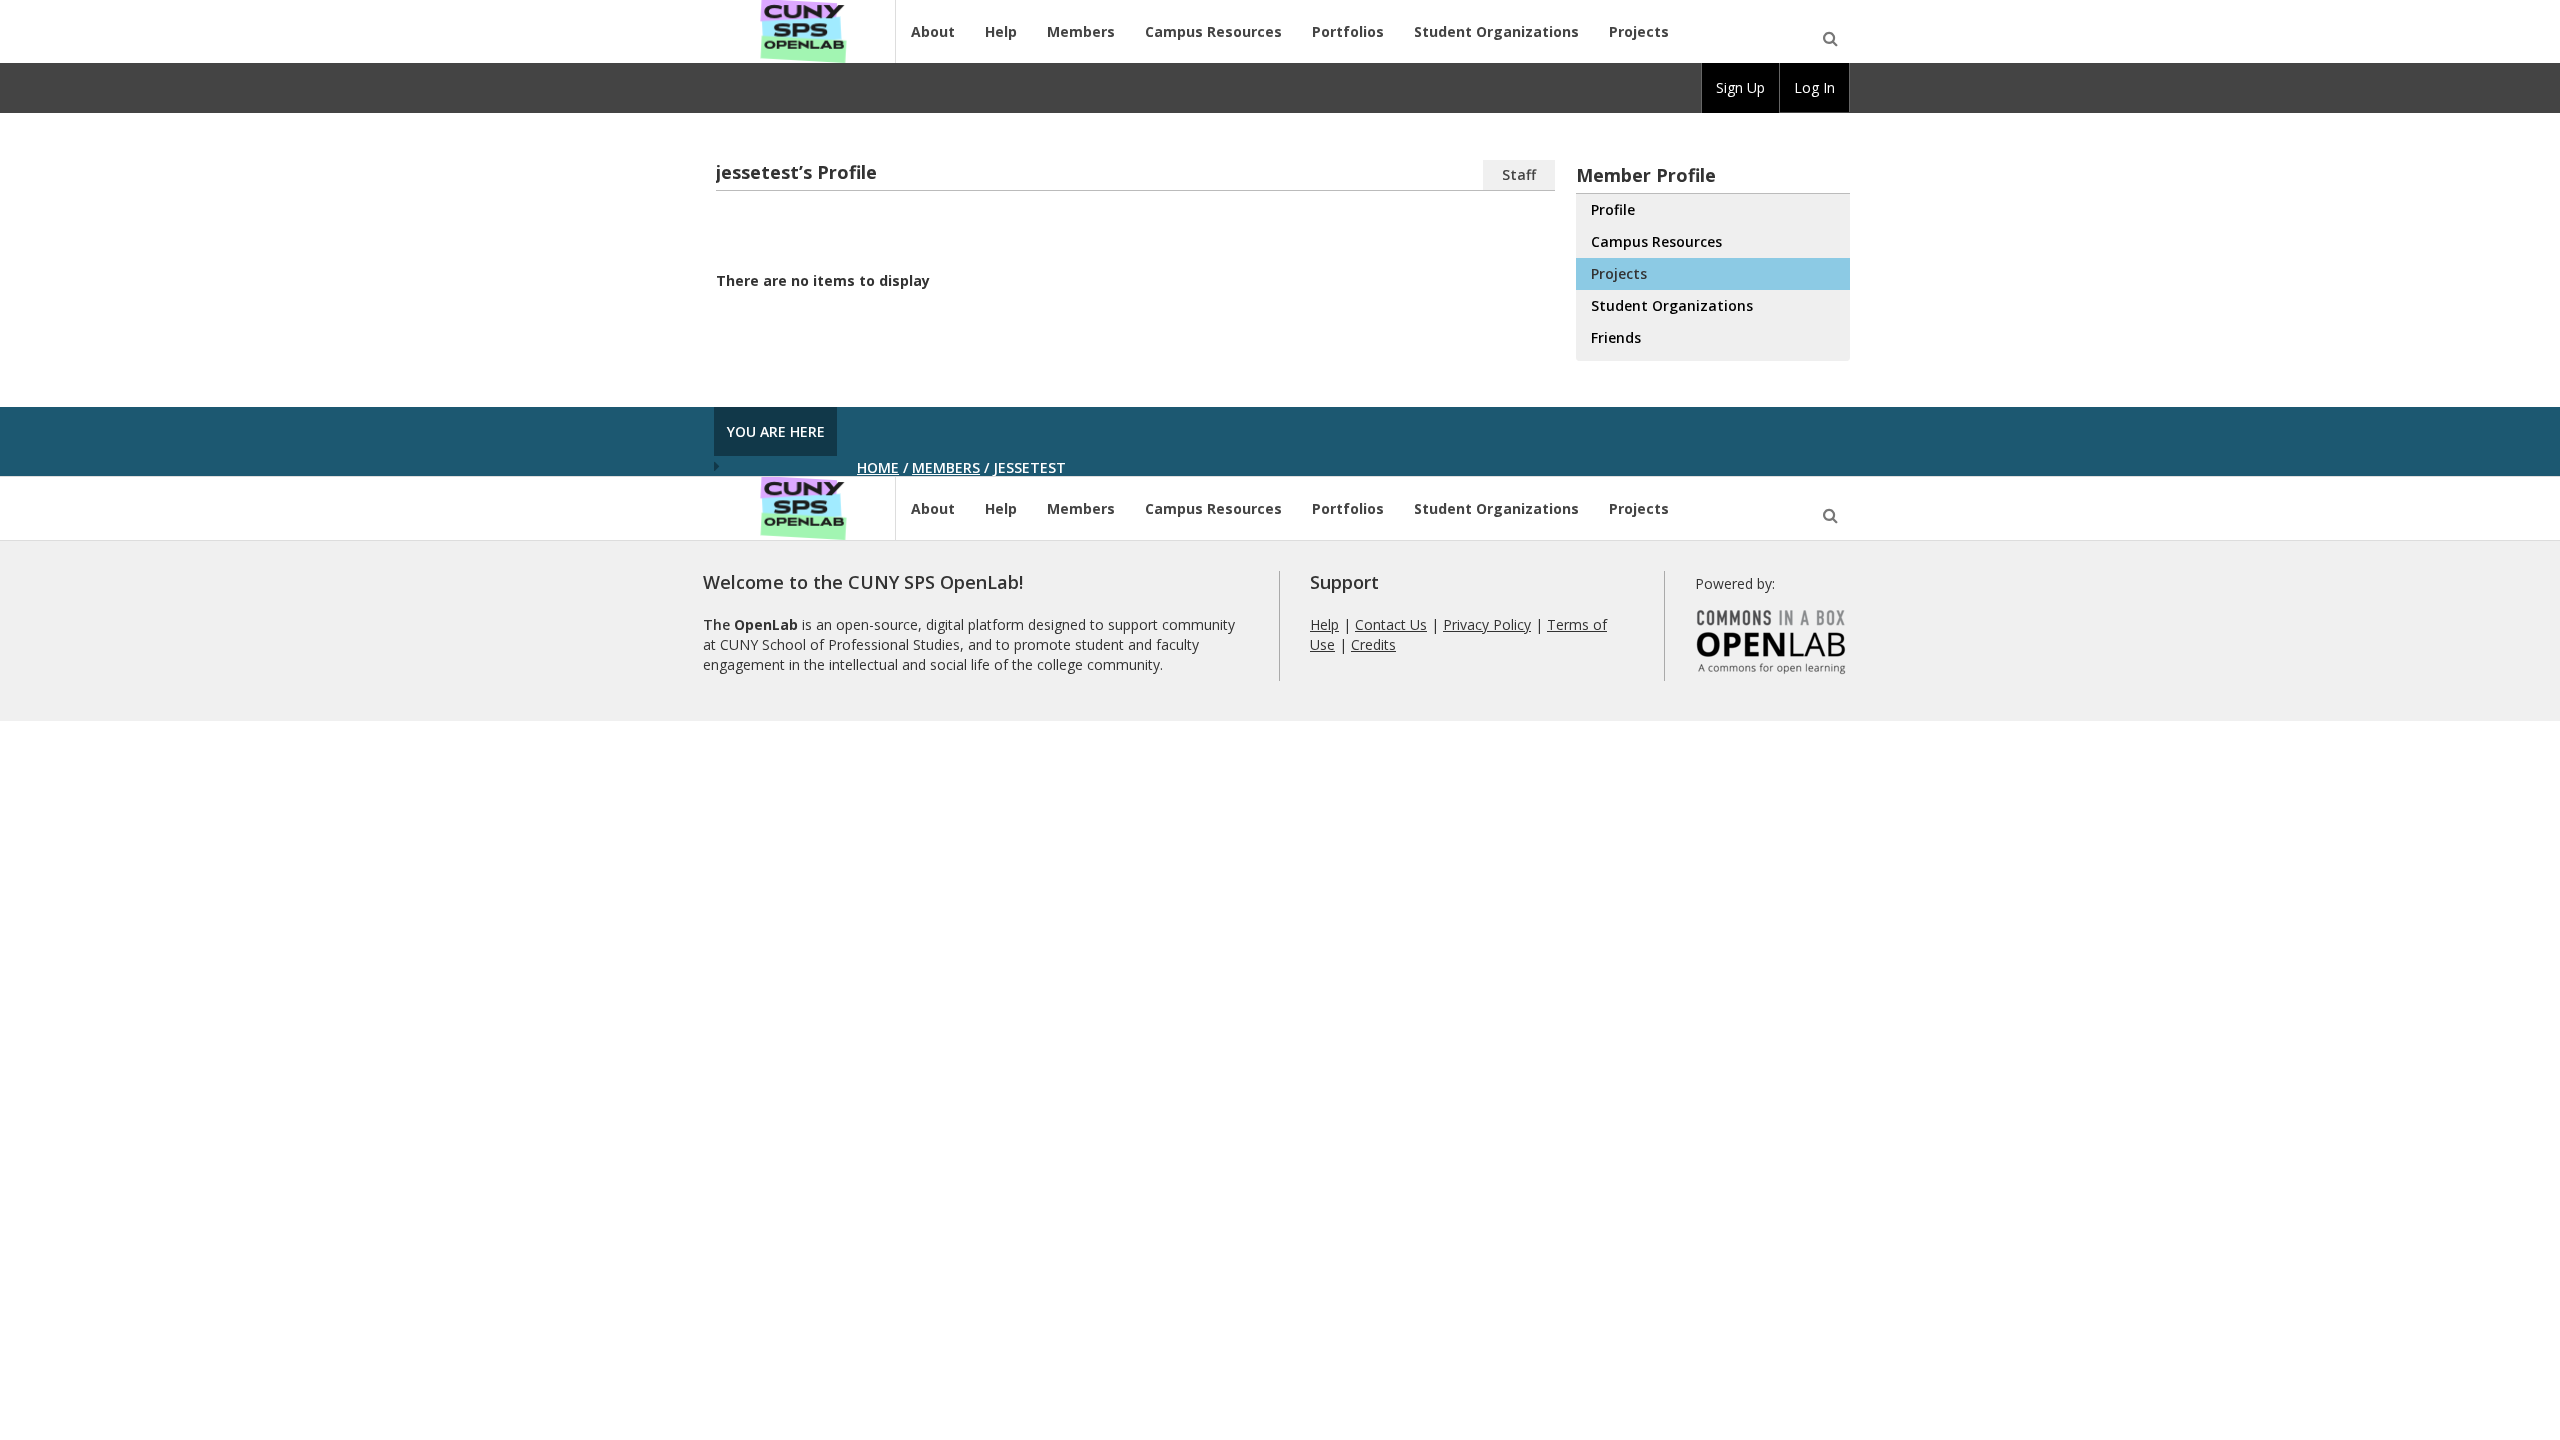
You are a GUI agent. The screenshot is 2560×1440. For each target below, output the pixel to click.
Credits (1373, 644)
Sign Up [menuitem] (1740, 87)
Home (878, 467)
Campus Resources (1213, 31)
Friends (1616, 337)
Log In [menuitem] (1814, 87)
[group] (1740, 88)
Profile (1613, 209)
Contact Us (1391, 624)
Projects (1639, 31)
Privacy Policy (1487, 624)
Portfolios (1348, 31)
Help (1001, 31)
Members (1081, 31)
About (933, 31)
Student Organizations (1496, 31)
